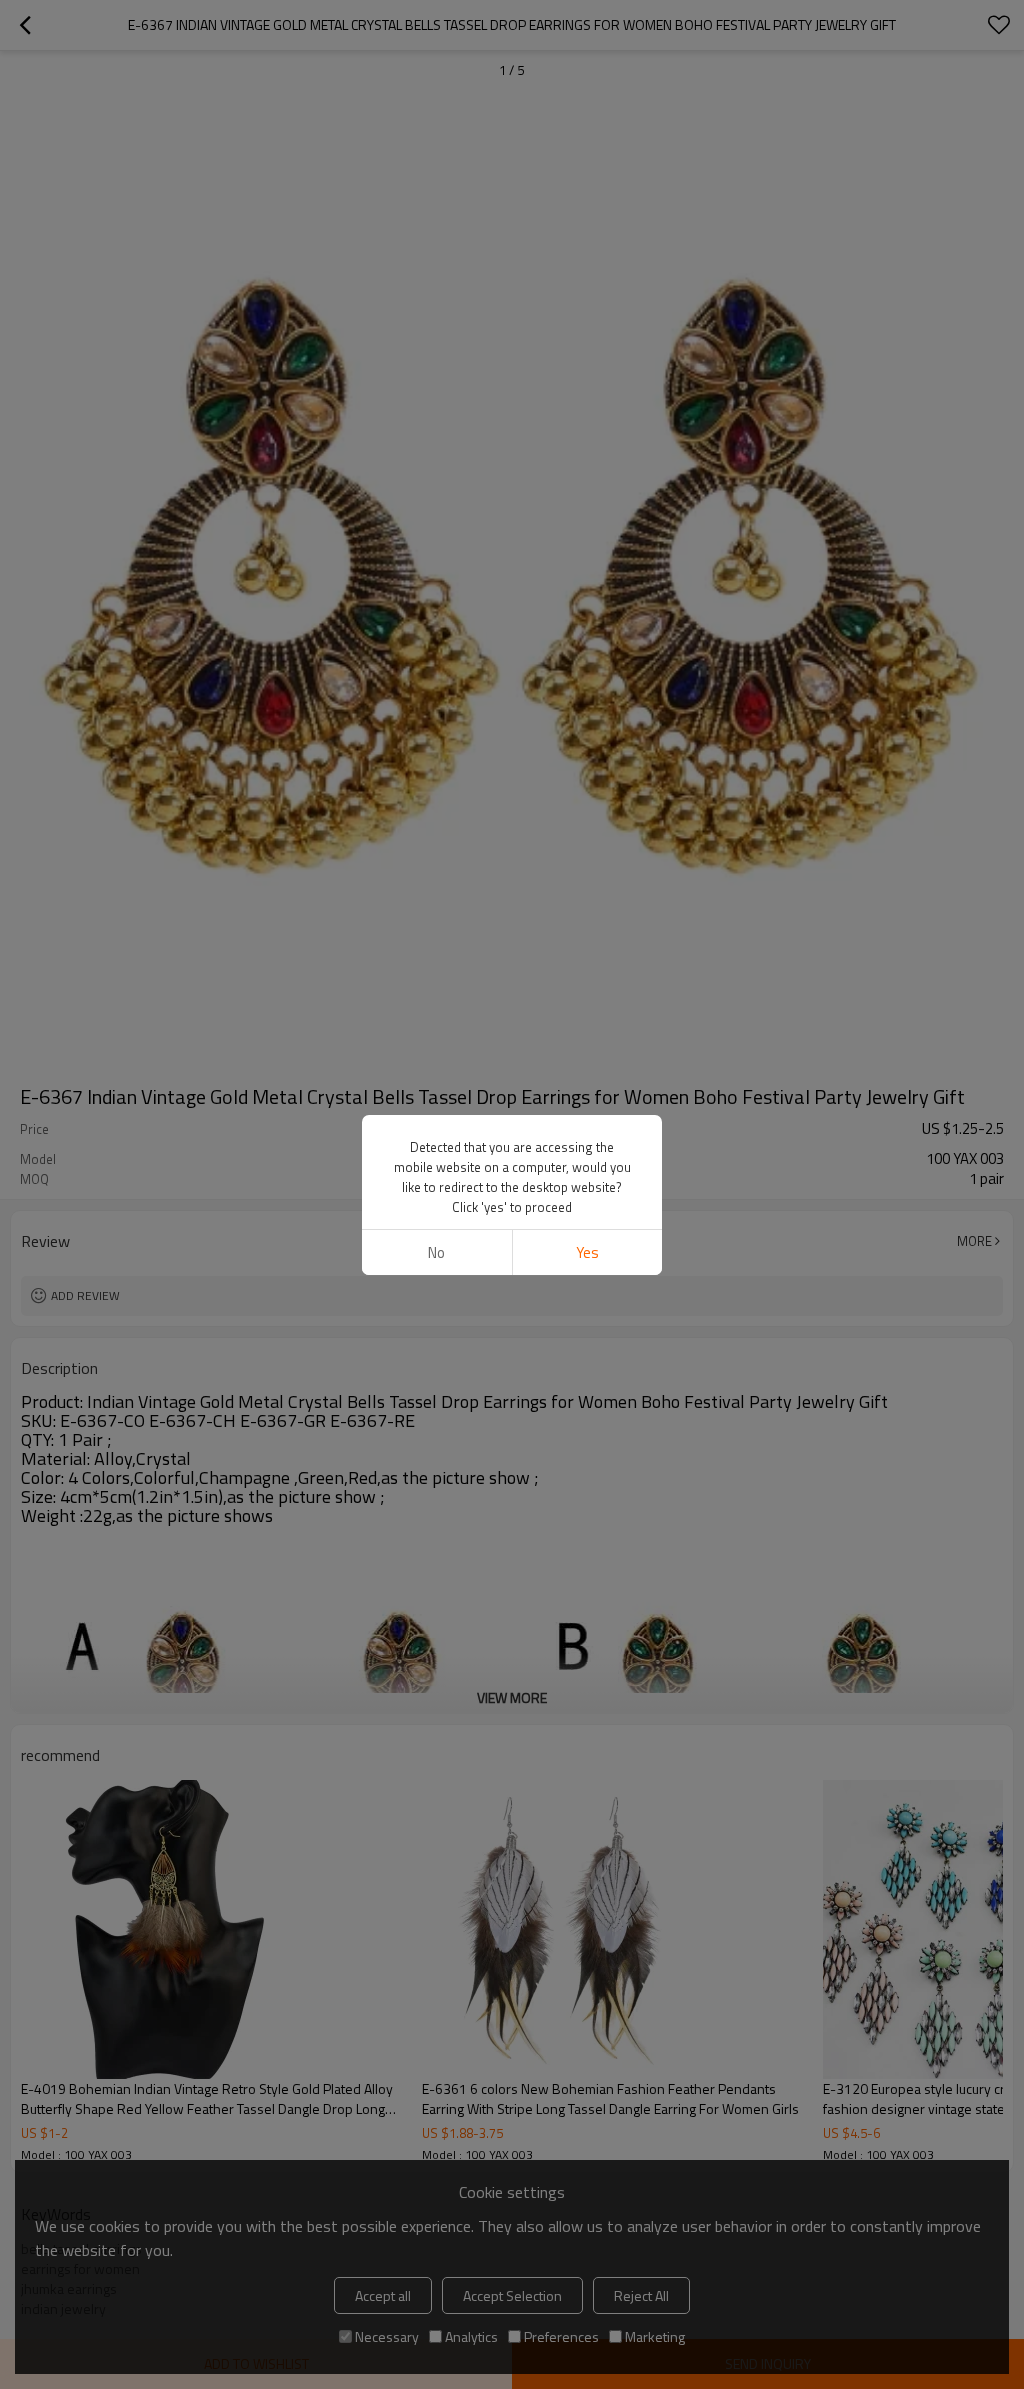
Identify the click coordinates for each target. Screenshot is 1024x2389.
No (436, 1252)
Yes (587, 1252)
